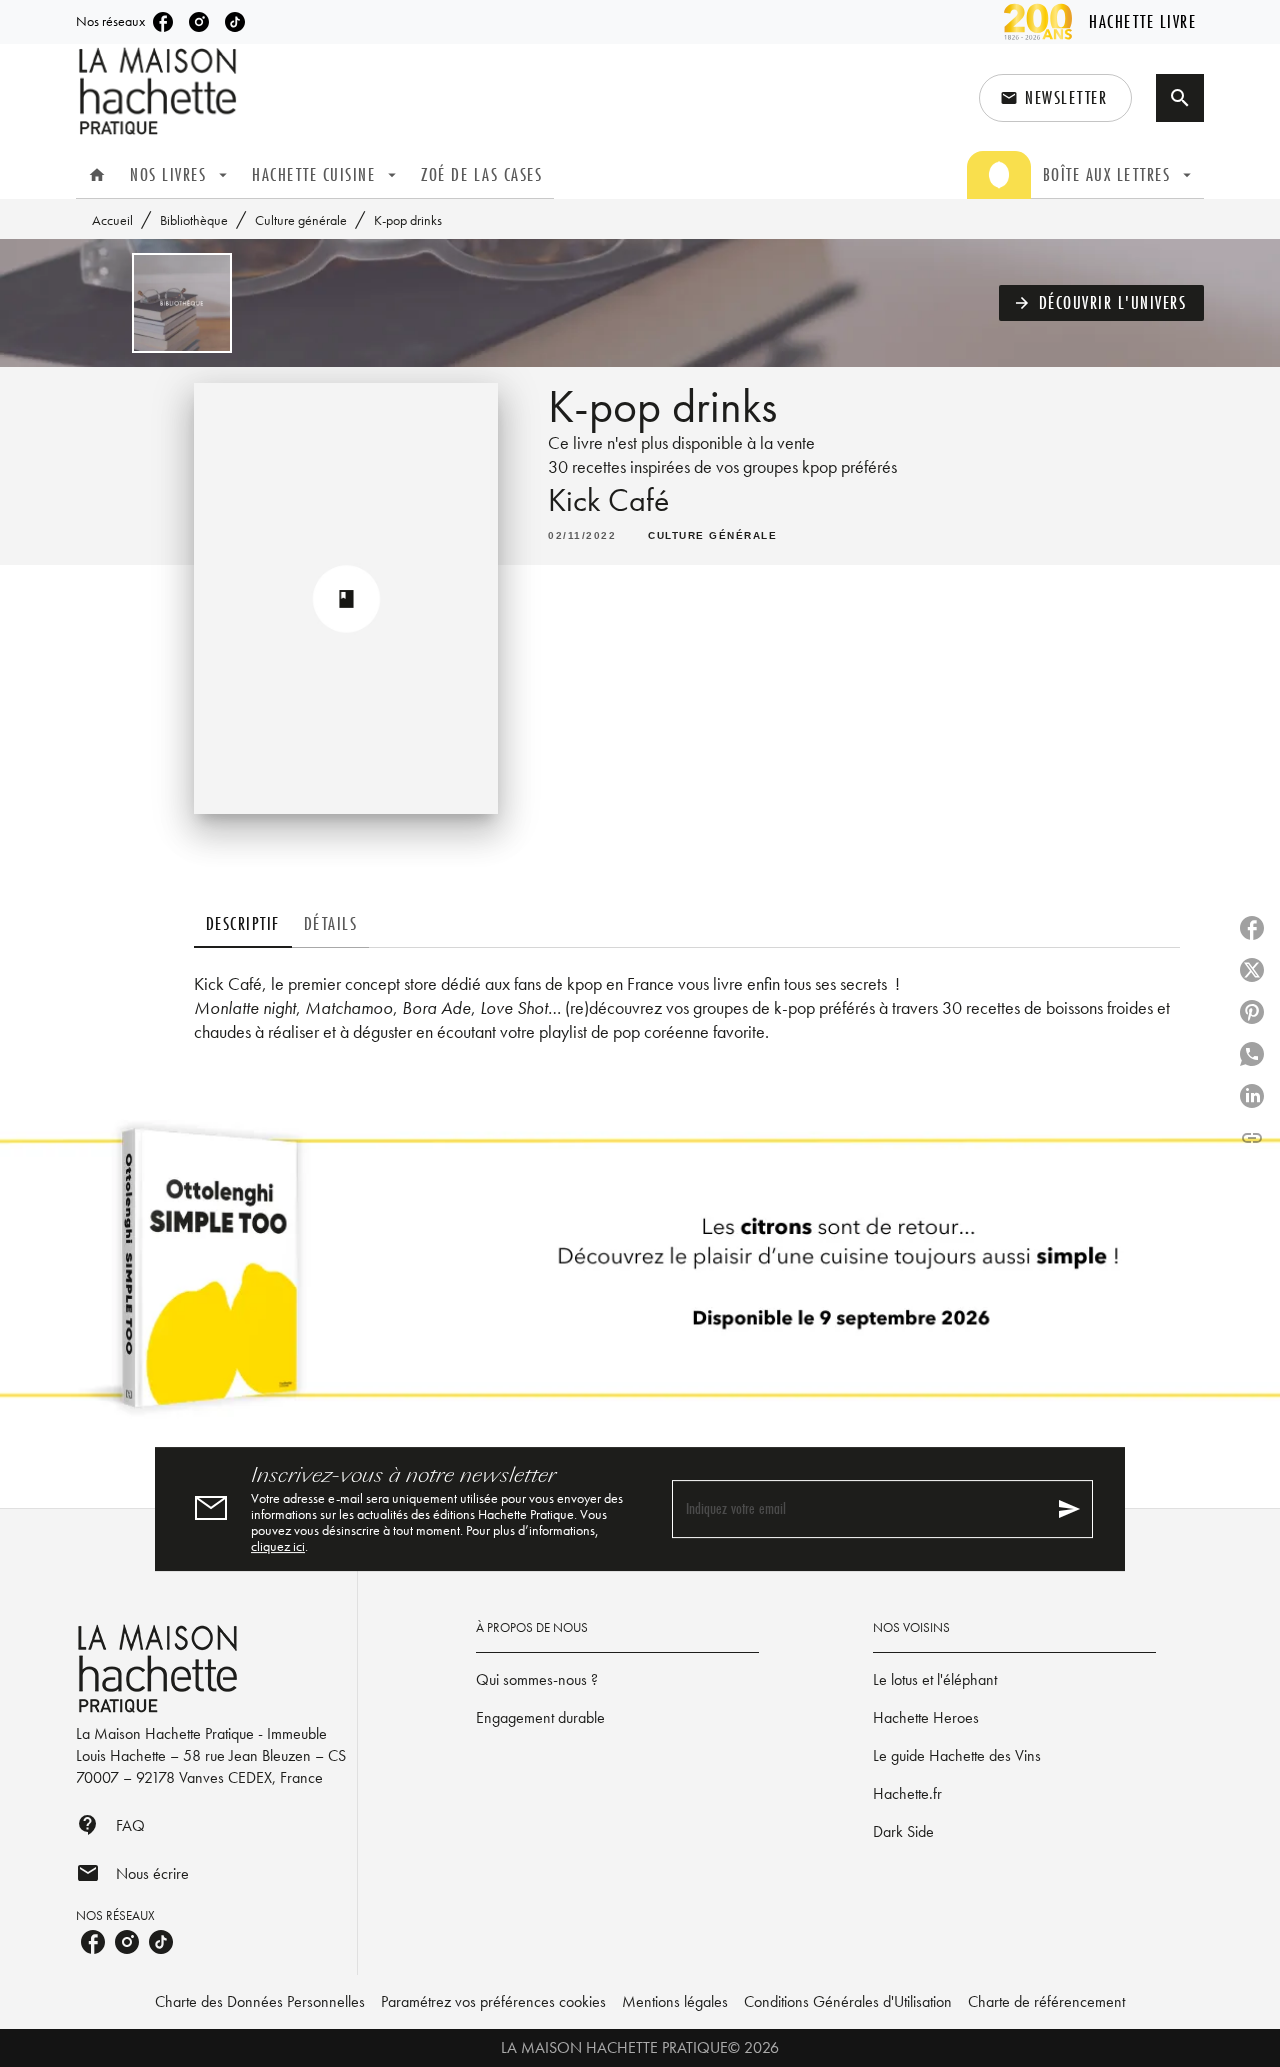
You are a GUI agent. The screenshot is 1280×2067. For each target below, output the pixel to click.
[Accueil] (160, 91)
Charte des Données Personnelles (260, 2001)
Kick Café (608, 500)
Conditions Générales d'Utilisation (848, 2001)
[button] (1055, 98)
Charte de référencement (1046, 2001)
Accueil (112, 220)
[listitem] (163, 22)
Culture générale (301, 220)
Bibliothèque (194, 220)
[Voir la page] (640, 1276)
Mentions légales (675, 2001)
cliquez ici (278, 1546)
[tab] (97, 175)
